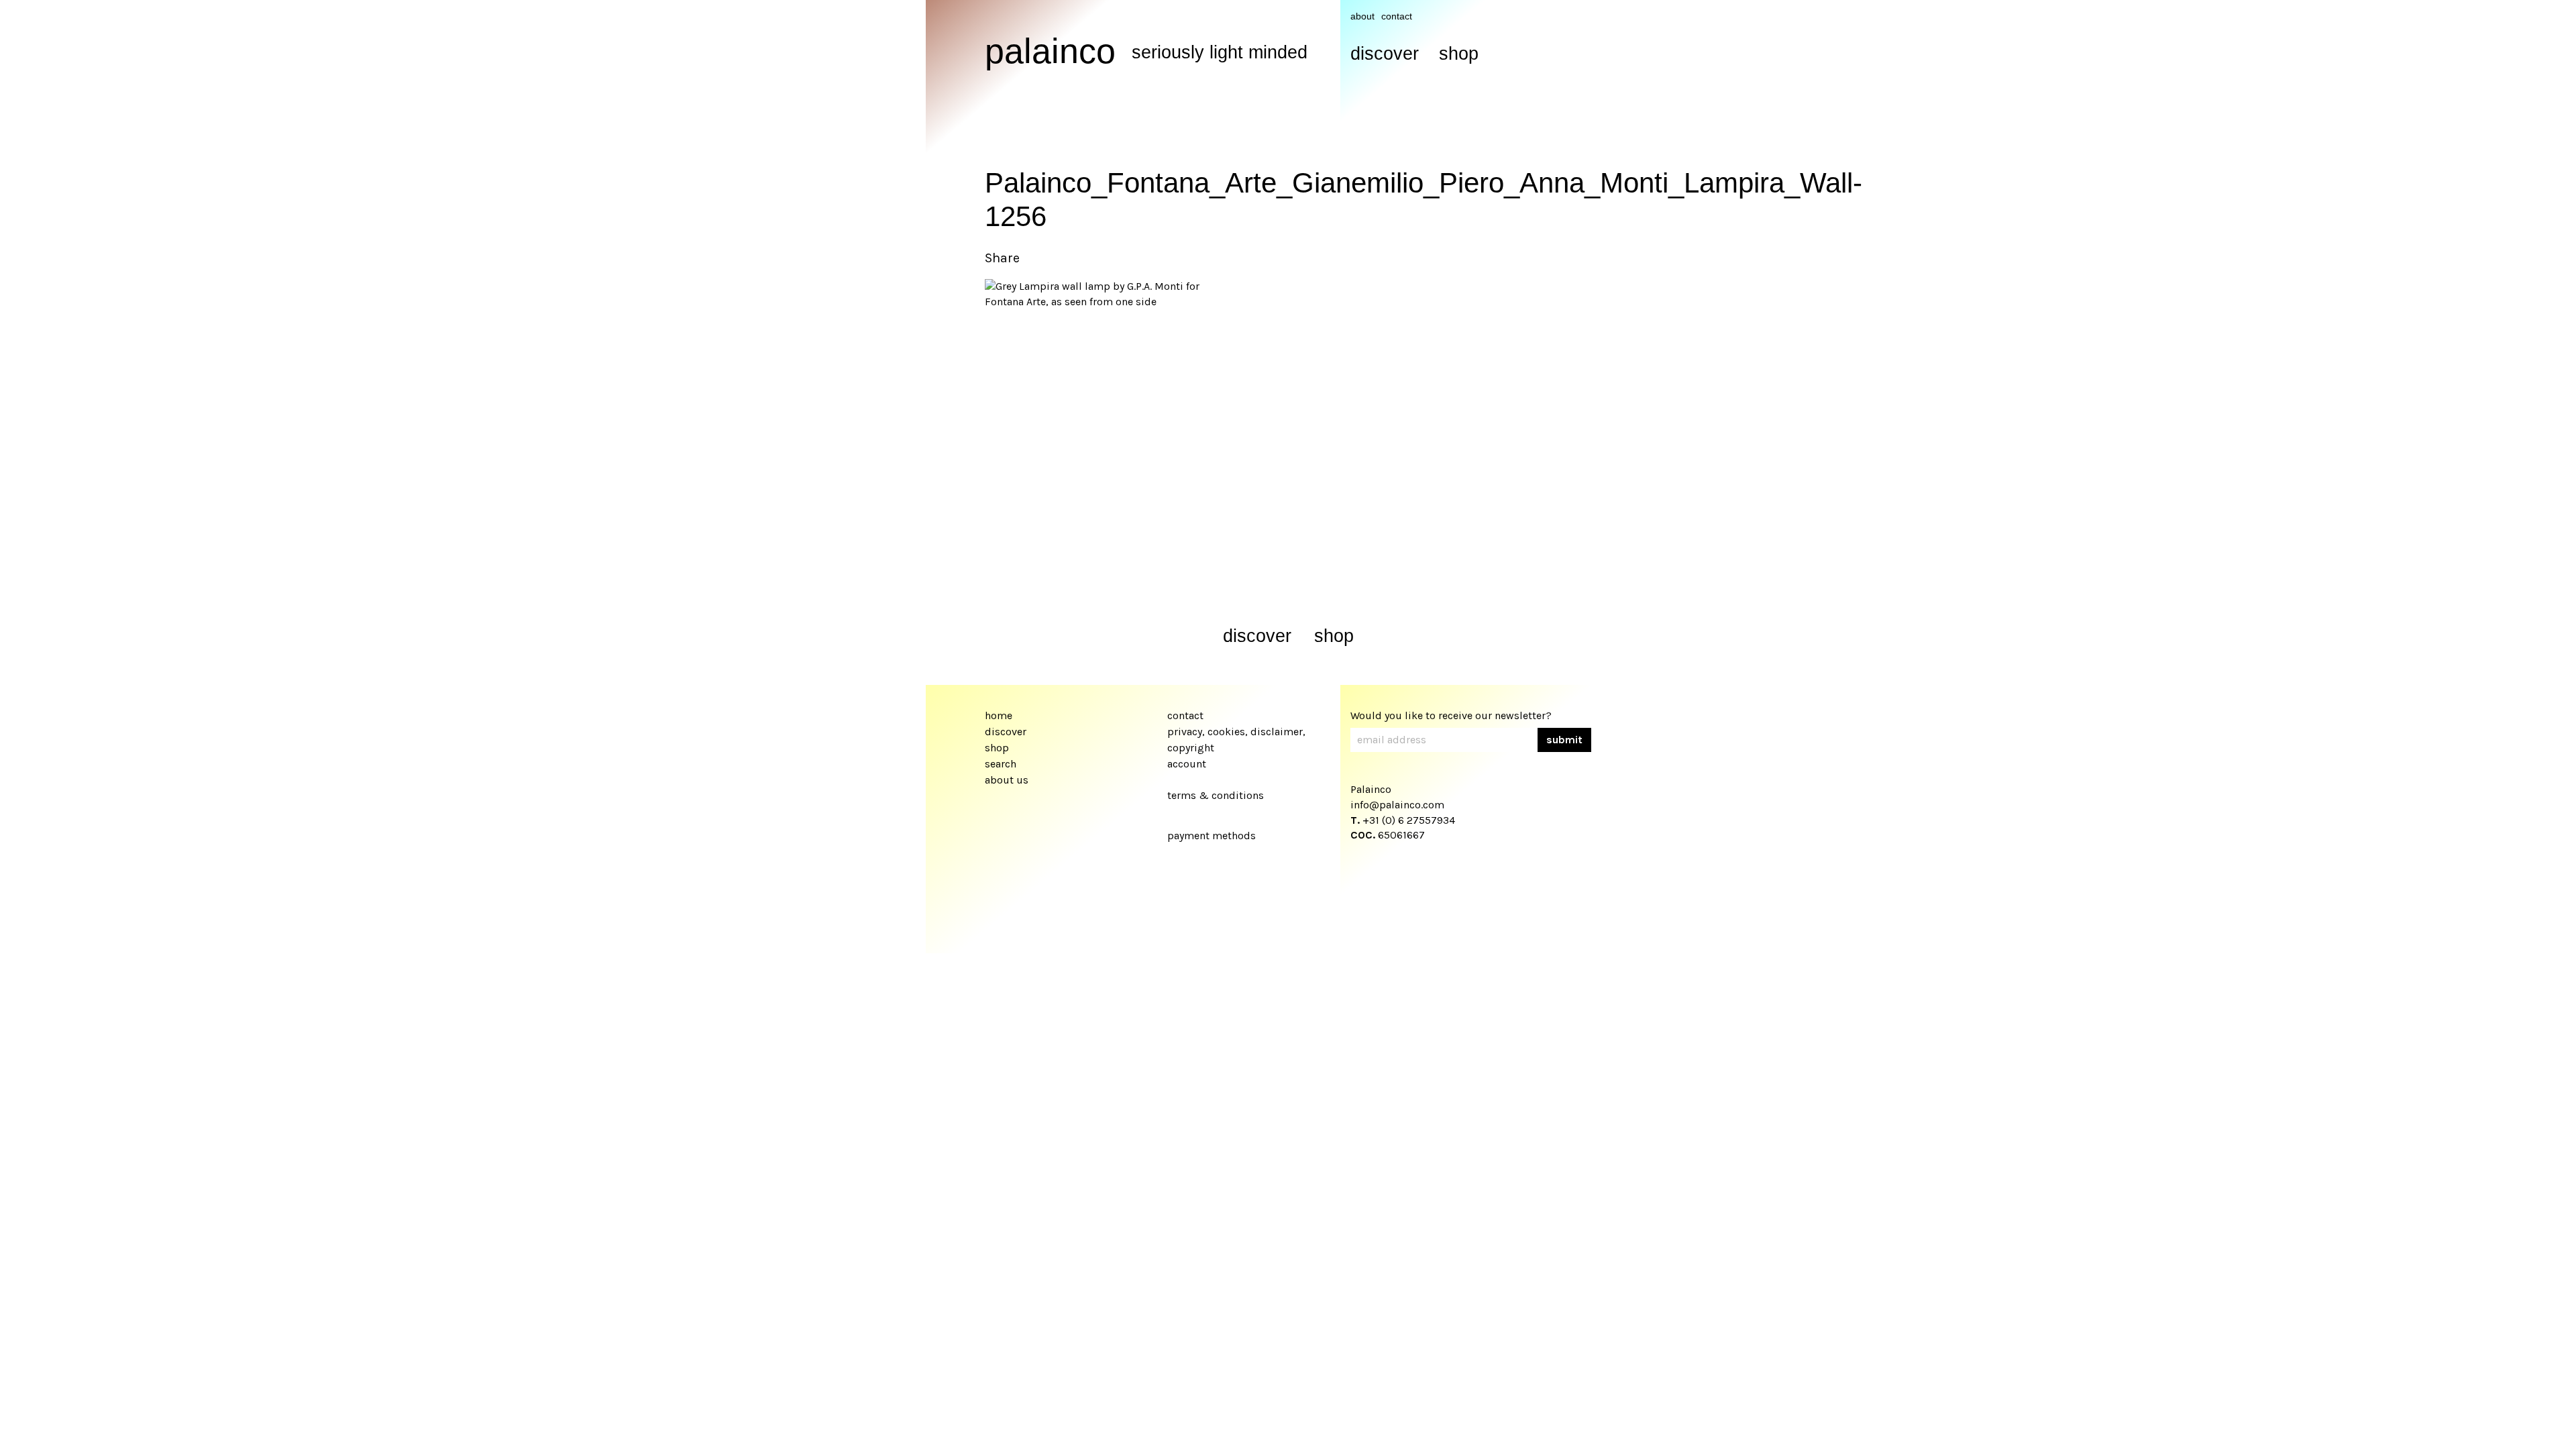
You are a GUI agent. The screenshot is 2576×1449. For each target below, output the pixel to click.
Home (999, 715)
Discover (1385, 54)
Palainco (1050, 51)
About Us (1007, 780)
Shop (1459, 54)
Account (1187, 764)
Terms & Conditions (1216, 795)
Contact (1397, 16)
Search (1001, 764)
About (1362, 16)
